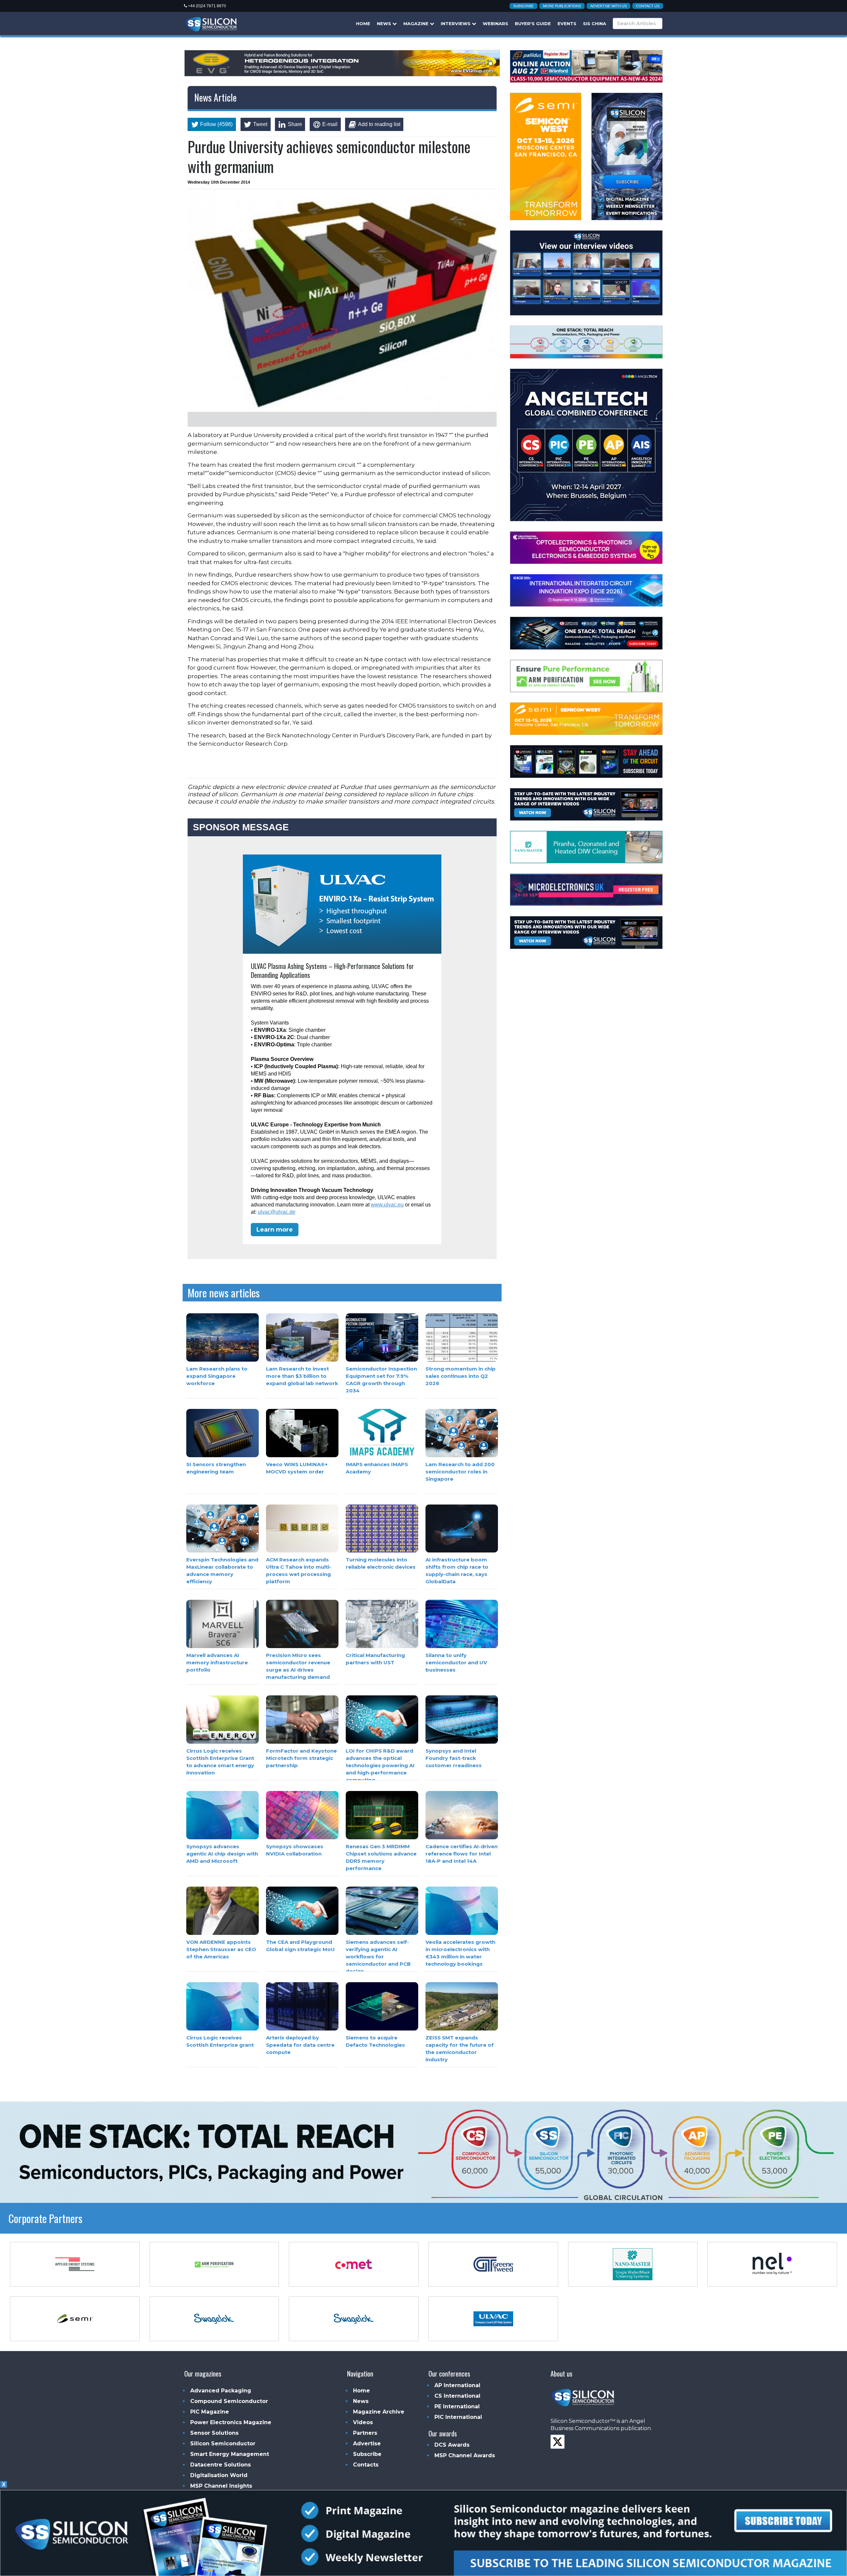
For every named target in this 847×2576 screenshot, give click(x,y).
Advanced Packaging (221, 2391)
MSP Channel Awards (465, 2455)
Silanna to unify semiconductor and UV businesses (456, 1663)
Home (363, 23)
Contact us (648, 6)
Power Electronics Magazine (231, 2422)
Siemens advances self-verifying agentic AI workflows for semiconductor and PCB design (378, 1957)
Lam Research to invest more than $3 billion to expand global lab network (302, 1376)
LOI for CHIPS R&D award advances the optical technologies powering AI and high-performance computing (380, 1765)
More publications (562, 6)
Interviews (456, 23)
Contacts (366, 2465)
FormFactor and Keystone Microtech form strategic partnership (301, 1758)
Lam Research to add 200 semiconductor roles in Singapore (460, 1472)
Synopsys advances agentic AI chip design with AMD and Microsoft (222, 1854)
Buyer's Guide (533, 23)
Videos (363, 2422)
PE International (457, 2406)
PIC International (458, 2417)
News (385, 23)
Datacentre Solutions (221, 2465)
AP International (457, 2385)
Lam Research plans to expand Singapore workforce (217, 1376)
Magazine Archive (379, 2412)
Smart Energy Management (230, 2454)
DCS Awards (452, 2445)
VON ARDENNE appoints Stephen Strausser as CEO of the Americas (221, 1949)
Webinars (495, 23)
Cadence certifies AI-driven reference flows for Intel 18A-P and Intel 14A (462, 1854)
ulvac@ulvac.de (277, 1212)
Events (567, 23)
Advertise (367, 2444)
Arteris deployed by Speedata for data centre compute (300, 2045)
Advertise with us (608, 6)
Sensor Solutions (214, 2433)
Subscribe (523, 6)
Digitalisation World (219, 2475)
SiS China (595, 23)
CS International (457, 2396)
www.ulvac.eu (387, 1205)
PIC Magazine (210, 2412)
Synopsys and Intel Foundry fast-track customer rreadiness (454, 1758)
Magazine (417, 23)
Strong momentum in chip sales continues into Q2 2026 (461, 1376)
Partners (365, 2433)
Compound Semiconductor (229, 2401)
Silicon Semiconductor (223, 2444)
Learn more (275, 1230)
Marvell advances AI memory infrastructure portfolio (217, 1663)
